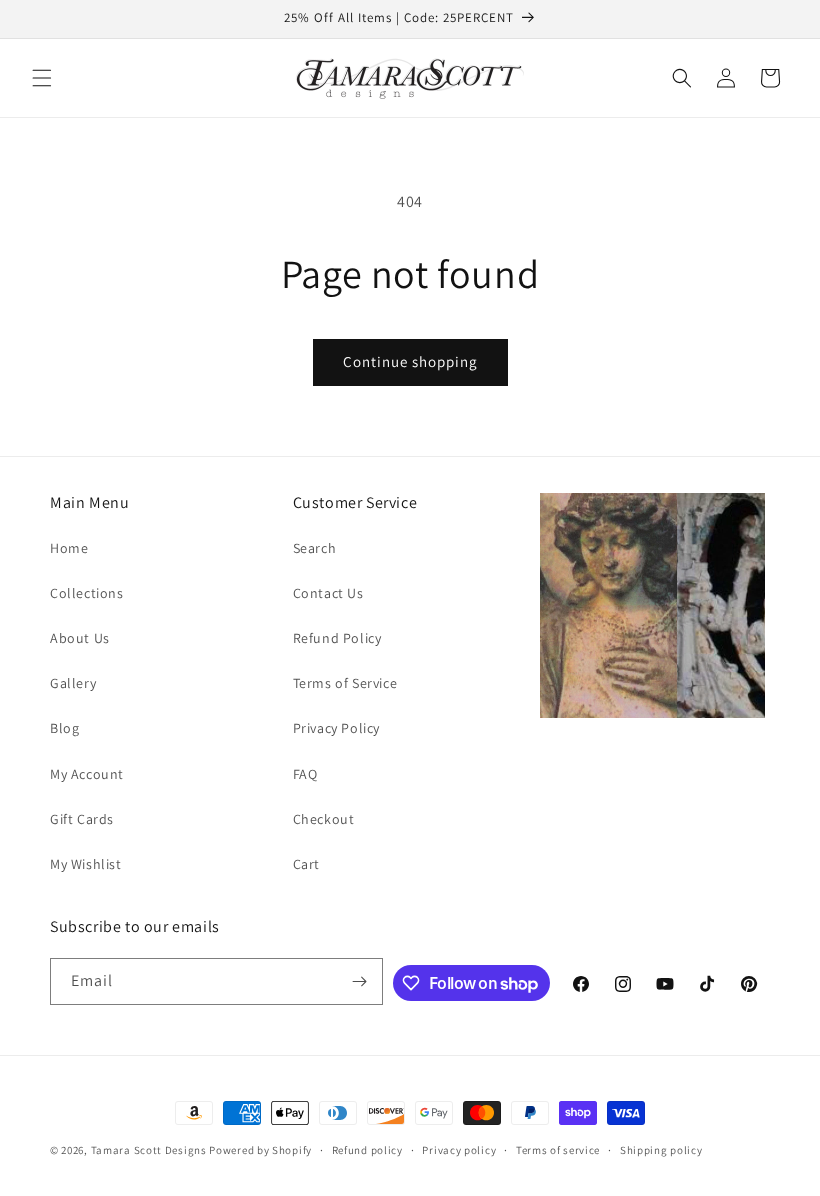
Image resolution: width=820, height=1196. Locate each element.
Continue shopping (410, 361)
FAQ (305, 774)
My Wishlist (86, 864)
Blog (64, 728)
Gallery (73, 683)
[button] (42, 78)
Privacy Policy (336, 728)
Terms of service (558, 1150)
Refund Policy (337, 638)
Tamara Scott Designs (149, 1150)
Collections (87, 593)
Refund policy (367, 1150)
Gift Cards (82, 819)
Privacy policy (459, 1150)
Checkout (324, 819)
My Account (87, 774)
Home (69, 548)
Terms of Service (345, 683)
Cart (306, 864)
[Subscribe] (360, 981)
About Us (80, 638)
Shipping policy (661, 1150)
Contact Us (328, 593)
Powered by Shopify (260, 1150)
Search (315, 548)
